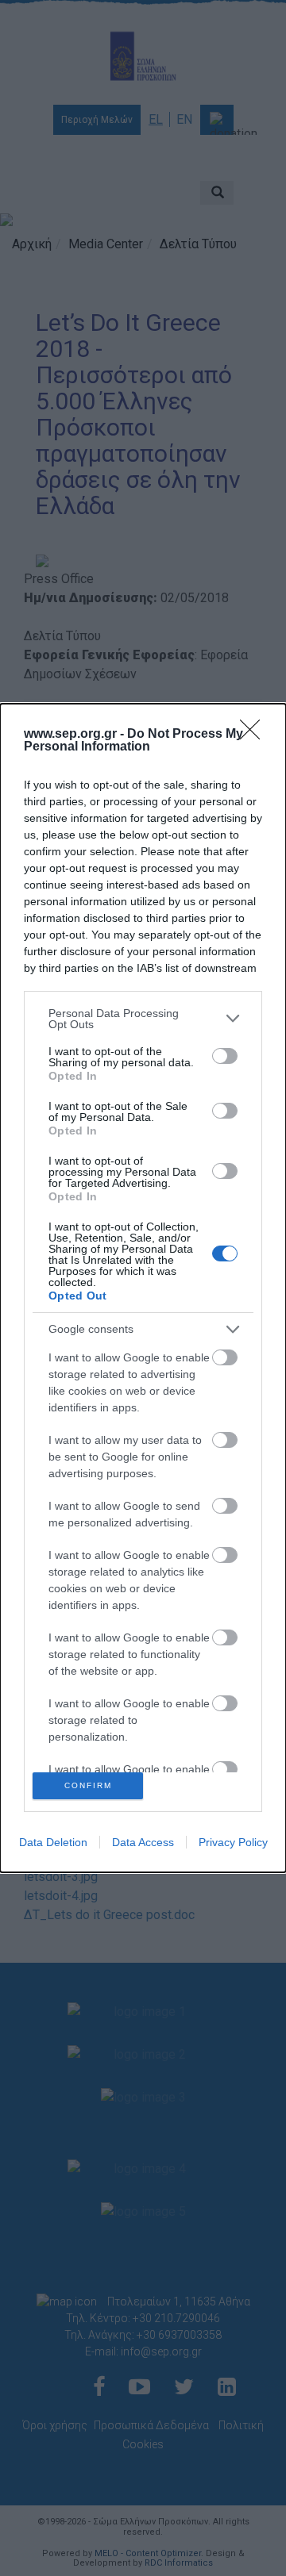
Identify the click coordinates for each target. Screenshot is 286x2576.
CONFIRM (88, 1785)
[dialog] (143, 1288)
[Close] (255, 735)
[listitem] (143, 1019)
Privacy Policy (233, 1842)
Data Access (143, 1842)
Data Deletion (53, 1842)
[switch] (225, 1056)
